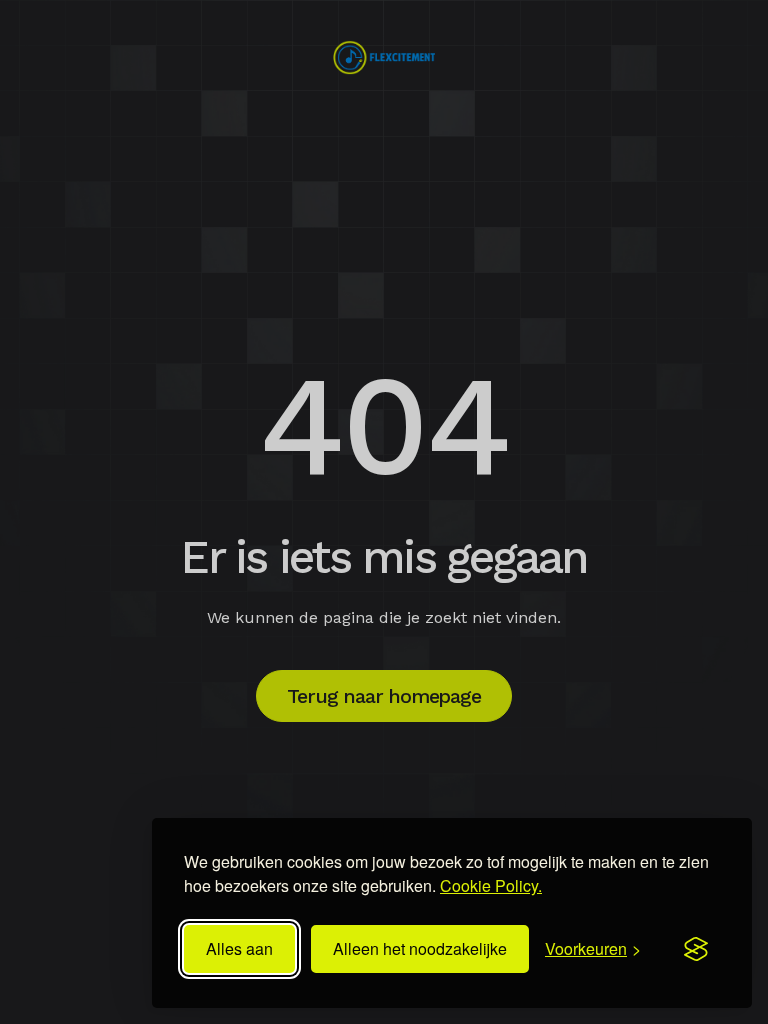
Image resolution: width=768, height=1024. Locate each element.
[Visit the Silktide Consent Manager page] (696, 949)
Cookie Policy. (491, 885)
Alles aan (239, 948)
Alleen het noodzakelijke (420, 948)
